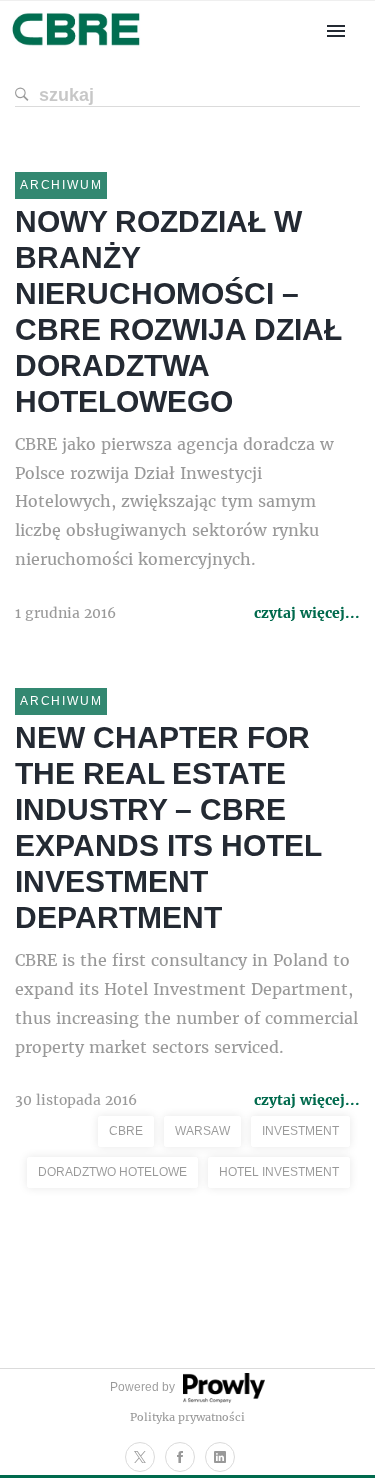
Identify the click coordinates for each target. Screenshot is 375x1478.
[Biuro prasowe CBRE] (77, 47)
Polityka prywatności (187, 1416)
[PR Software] (222, 1399)
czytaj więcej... (307, 613)
